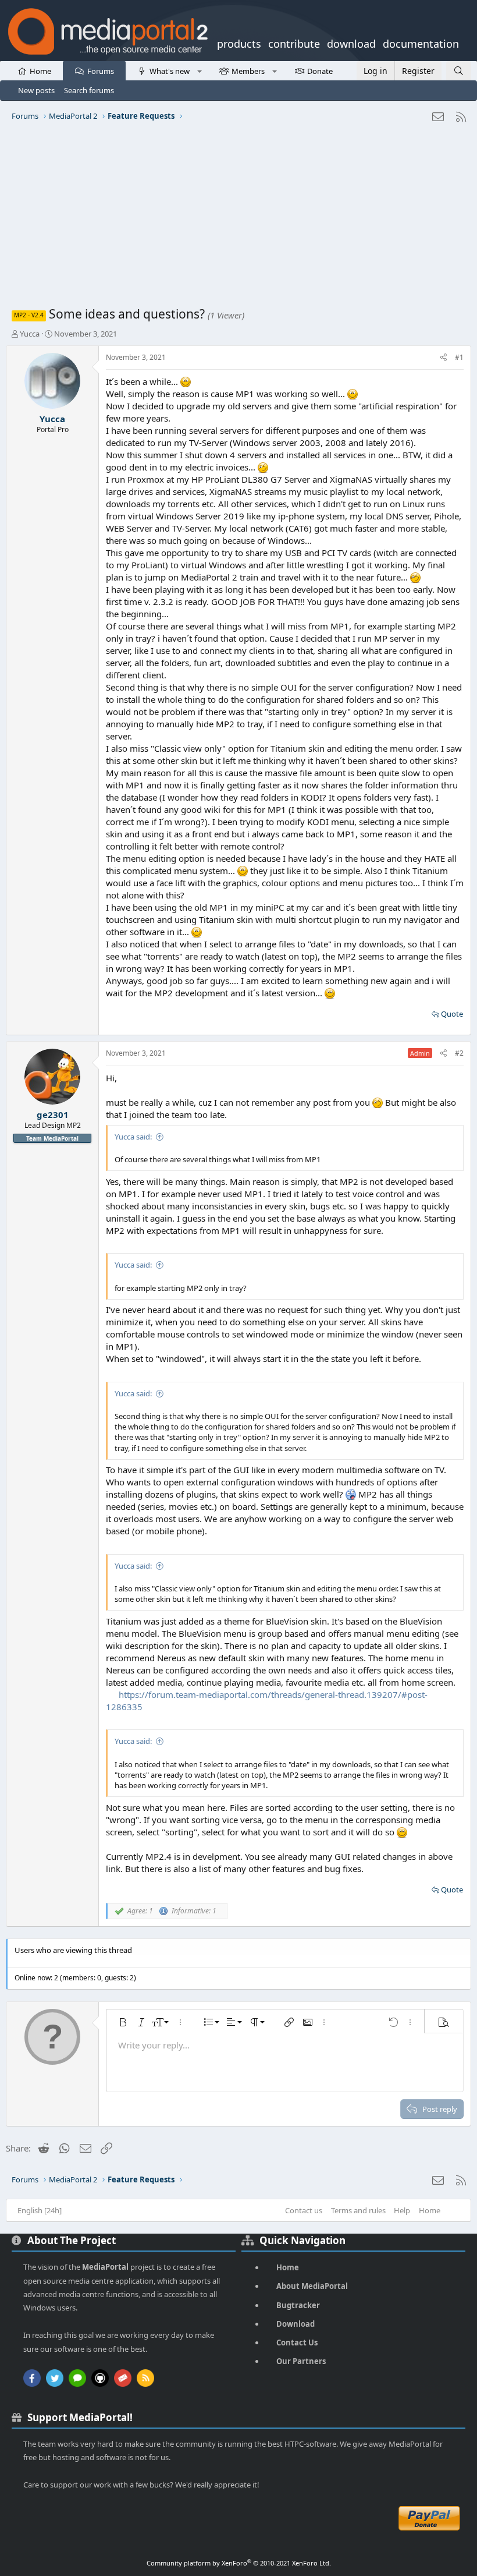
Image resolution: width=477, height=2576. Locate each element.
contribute (294, 43)
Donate (320, 71)
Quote (452, 1014)
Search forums (89, 90)
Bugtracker (298, 2305)
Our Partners (301, 2361)
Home (40, 71)
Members (248, 71)
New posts (36, 90)
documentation (421, 43)
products (239, 43)
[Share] (444, 358)
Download (296, 2324)
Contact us (304, 2210)
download (351, 43)
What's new (170, 71)
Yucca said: (133, 1137)
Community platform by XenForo (239, 2563)
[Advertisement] (238, 218)
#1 (459, 357)
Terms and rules (358, 2210)
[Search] (459, 71)
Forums (101, 71)
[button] (199, 70)
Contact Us (297, 2343)
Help (402, 2210)
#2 (459, 1053)
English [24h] (40, 2210)
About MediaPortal (312, 2286)
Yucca (30, 334)
